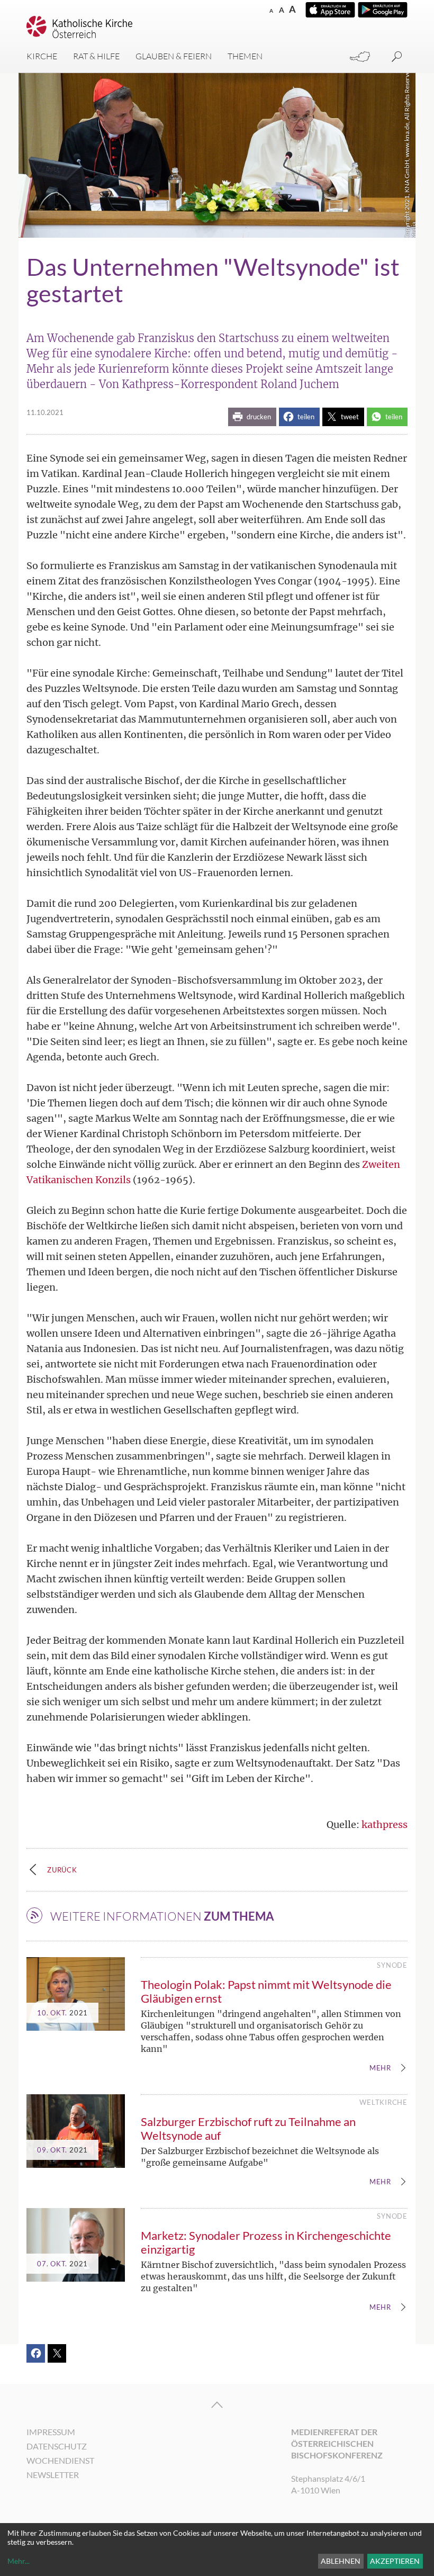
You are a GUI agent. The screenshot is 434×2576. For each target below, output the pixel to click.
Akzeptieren (395, 2561)
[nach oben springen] (217, 2405)
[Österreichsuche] (360, 57)
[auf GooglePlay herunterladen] (383, 10)
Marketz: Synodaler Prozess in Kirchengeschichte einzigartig (266, 2242)
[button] (252, 417)
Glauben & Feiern (174, 56)
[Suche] (397, 57)
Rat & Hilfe (96, 56)
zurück (62, 1870)
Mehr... (19, 2561)
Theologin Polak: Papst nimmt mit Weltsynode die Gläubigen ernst (266, 1991)
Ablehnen (341, 2561)
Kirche (42, 56)
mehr (380, 2068)
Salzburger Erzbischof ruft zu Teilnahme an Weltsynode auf (248, 2128)
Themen (245, 56)
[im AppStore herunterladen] (330, 10)
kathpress (385, 1825)
